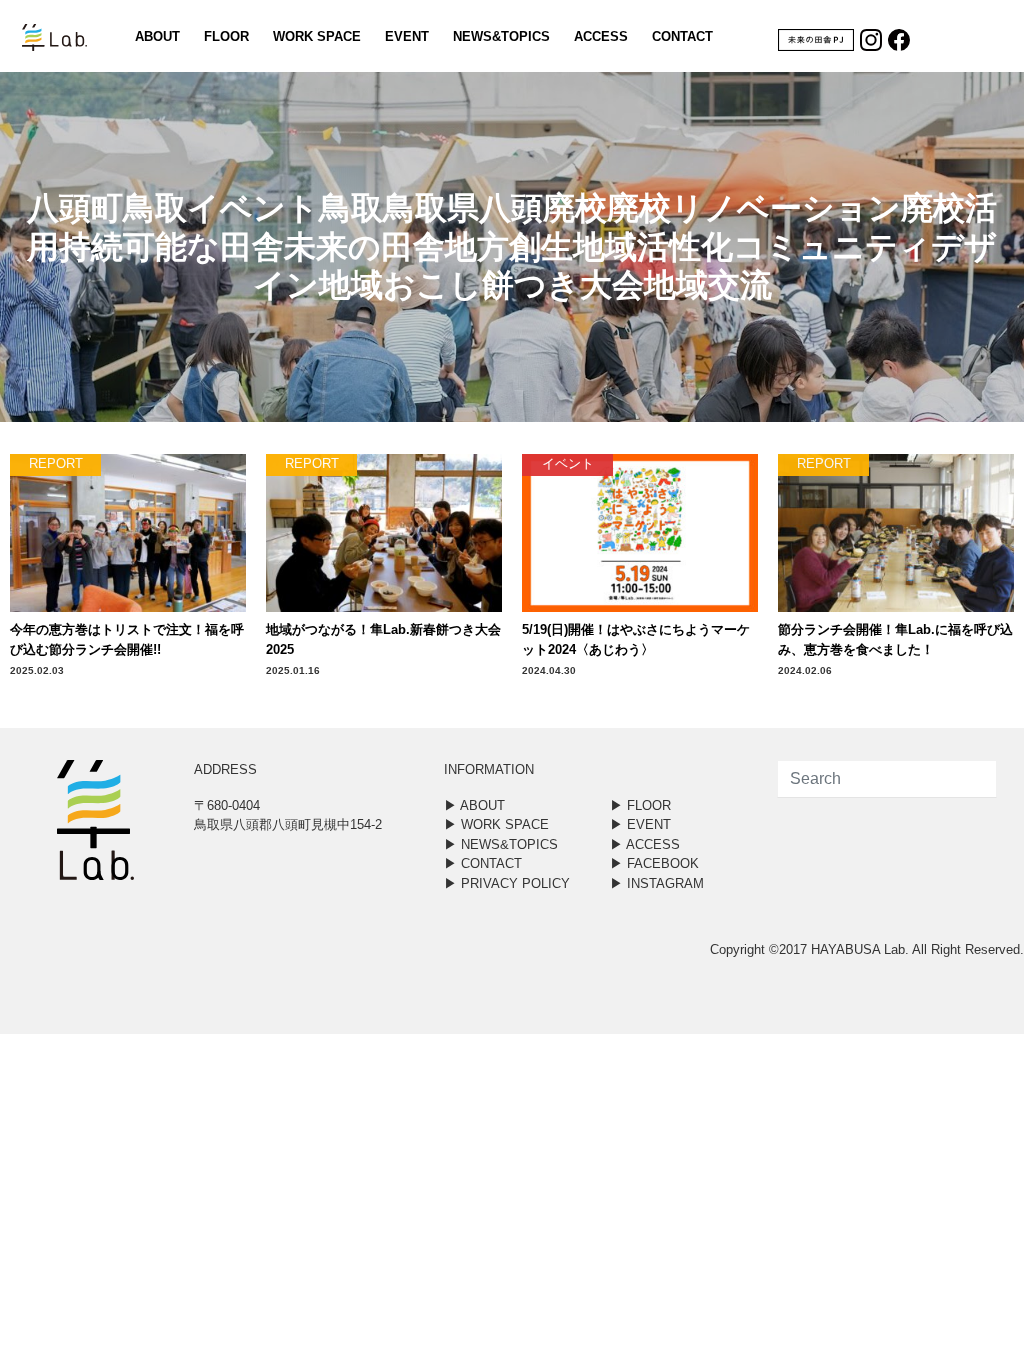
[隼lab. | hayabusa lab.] (36, 36)
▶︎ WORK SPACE (496, 824)
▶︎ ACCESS (645, 844)
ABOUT (157, 36)
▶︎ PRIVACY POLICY (507, 883)
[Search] (966, 779)
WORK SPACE (317, 36)
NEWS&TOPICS (501, 36)
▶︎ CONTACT (483, 863)
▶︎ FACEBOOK (654, 863)
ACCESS (601, 36)
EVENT (407, 36)
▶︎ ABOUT (474, 805)
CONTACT (682, 36)
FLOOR (226, 36)
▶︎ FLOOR (640, 805)
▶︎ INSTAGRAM (657, 883)
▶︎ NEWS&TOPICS (501, 844)
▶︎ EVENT (640, 824)
